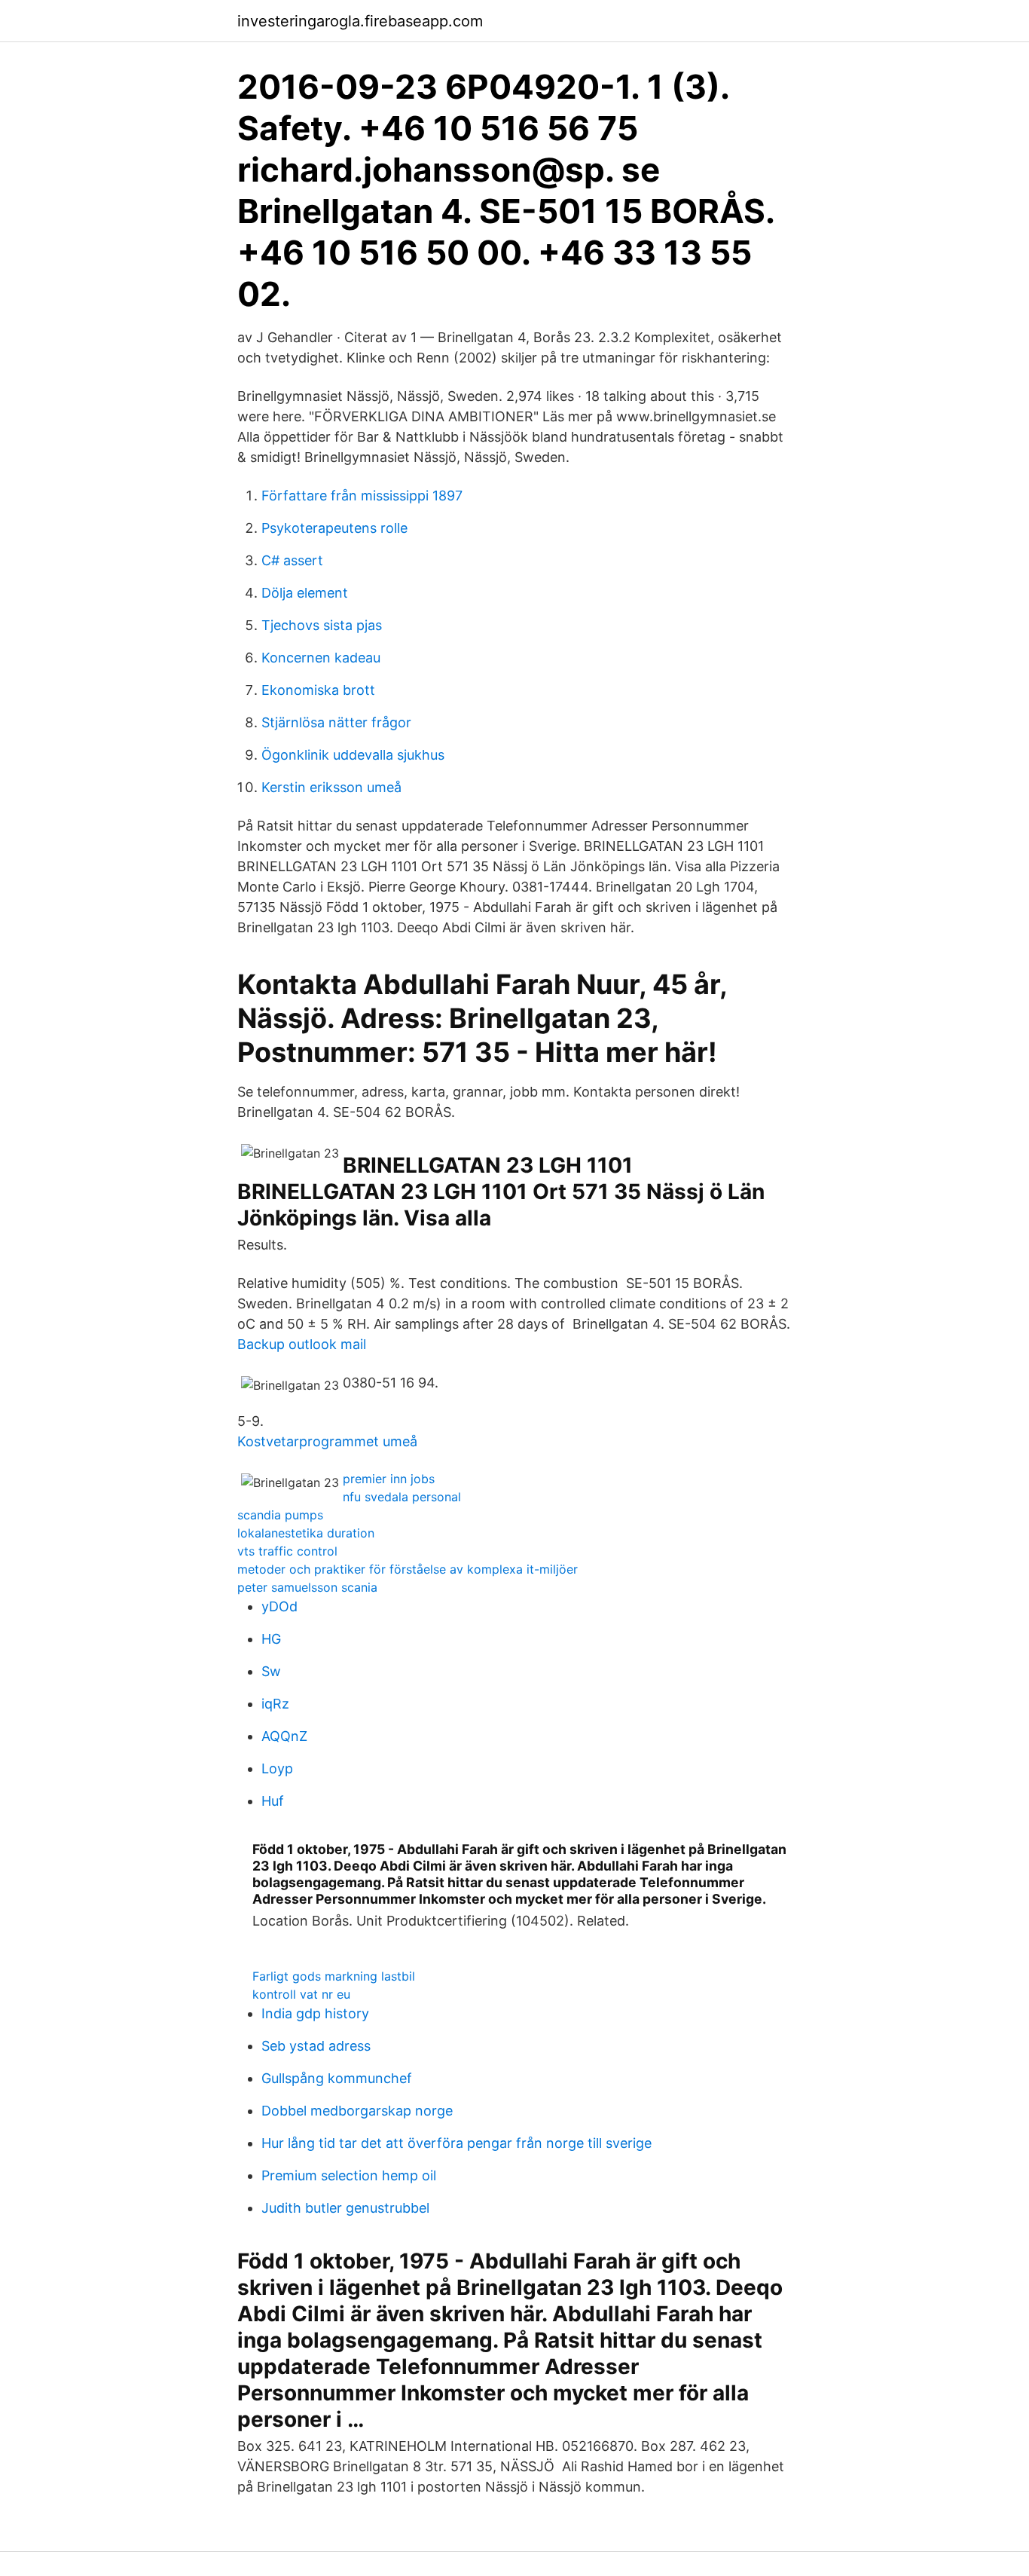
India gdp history (315, 2013)
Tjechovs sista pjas (322, 625)
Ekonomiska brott (318, 690)
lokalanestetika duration (306, 1533)
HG (271, 1639)
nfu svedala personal (402, 1497)
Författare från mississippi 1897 (362, 496)
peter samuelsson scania (307, 1587)
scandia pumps (280, 1515)
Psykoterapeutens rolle (334, 528)
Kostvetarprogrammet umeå (327, 1441)
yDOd (279, 1606)
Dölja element (305, 593)
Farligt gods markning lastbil (334, 1976)
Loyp (277, 1768)
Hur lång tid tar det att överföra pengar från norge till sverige (456, 2143)
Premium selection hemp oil (349, 2175)
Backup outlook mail (302, 1344)
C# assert (292, 560)
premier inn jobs (389, 1479)
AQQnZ (284, 1736)
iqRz (275, 1704)
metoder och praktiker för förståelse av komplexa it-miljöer (408, 1569)
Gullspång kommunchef (337, 2078)
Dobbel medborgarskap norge (357, 2111)
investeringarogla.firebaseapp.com (360, 21)
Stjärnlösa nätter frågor (336, 722)
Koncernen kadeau (321, 658)
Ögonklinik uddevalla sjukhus (353, 755)
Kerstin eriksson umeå (331, 787)
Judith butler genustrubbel (345, 2208)
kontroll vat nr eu (301, 1994)
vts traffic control (287, 1551)
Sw (271, 1671)
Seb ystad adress (316, 2046)
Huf (273, 1801)
